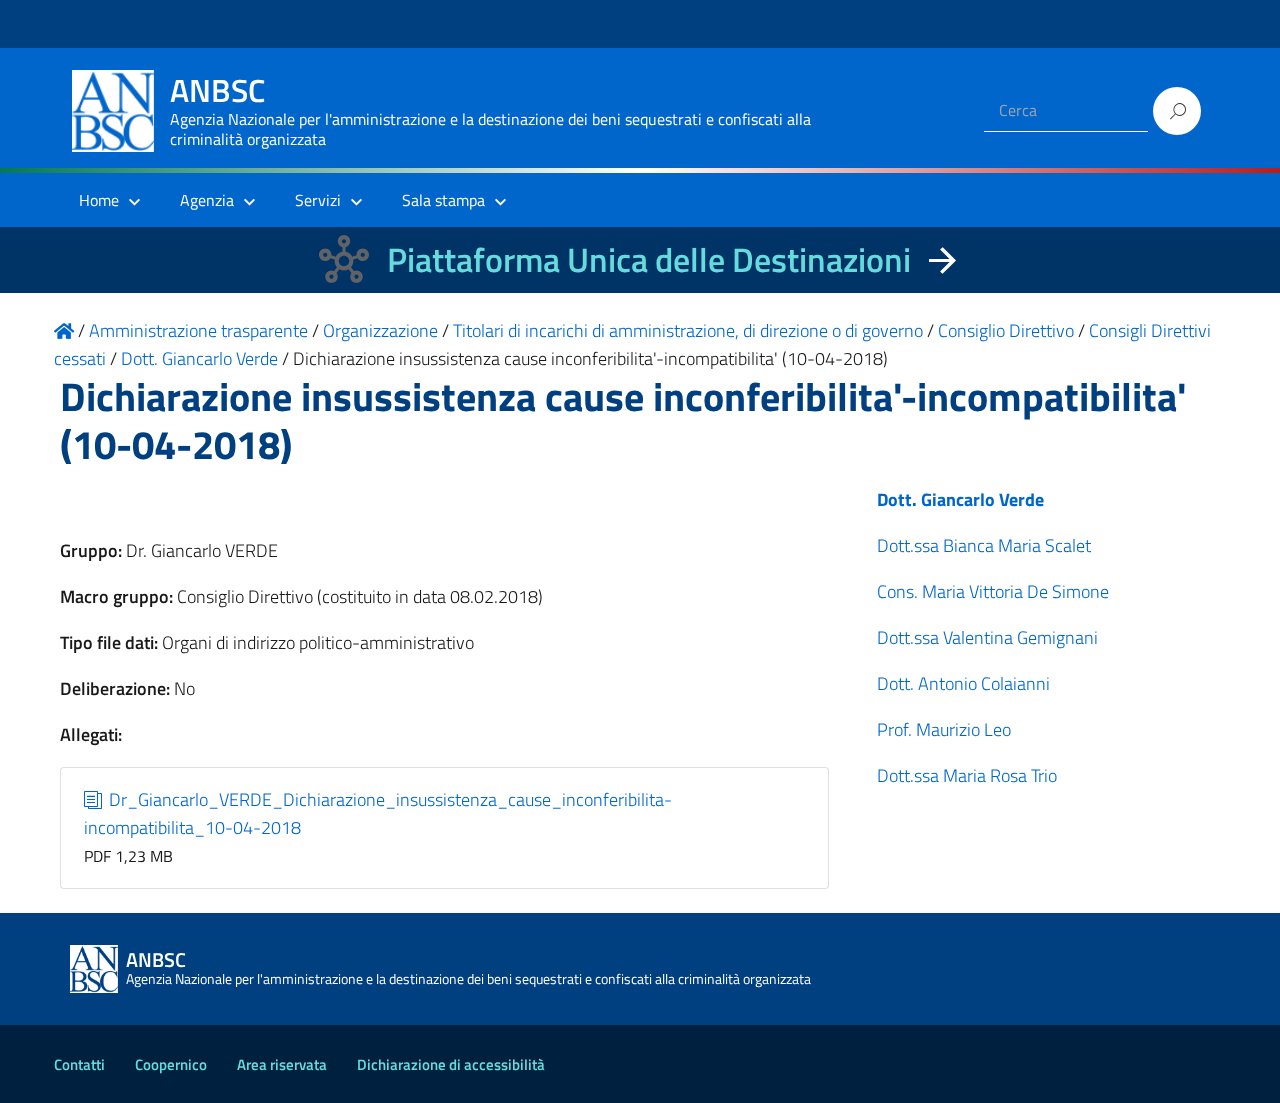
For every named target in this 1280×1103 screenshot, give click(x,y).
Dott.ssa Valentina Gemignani (987, 637)
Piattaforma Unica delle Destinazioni (649, 259)
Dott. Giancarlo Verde (960, 499)
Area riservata (282, 1064)
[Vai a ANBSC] (64, 330)
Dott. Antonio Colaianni (963, 683)
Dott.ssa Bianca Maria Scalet (984, 545)
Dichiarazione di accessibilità (451, 1064)
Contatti (79, 1064)
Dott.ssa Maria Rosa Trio (967, 775)
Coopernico (171, 1064)
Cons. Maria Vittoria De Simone (993, 591)
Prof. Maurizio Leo (944, 729)
